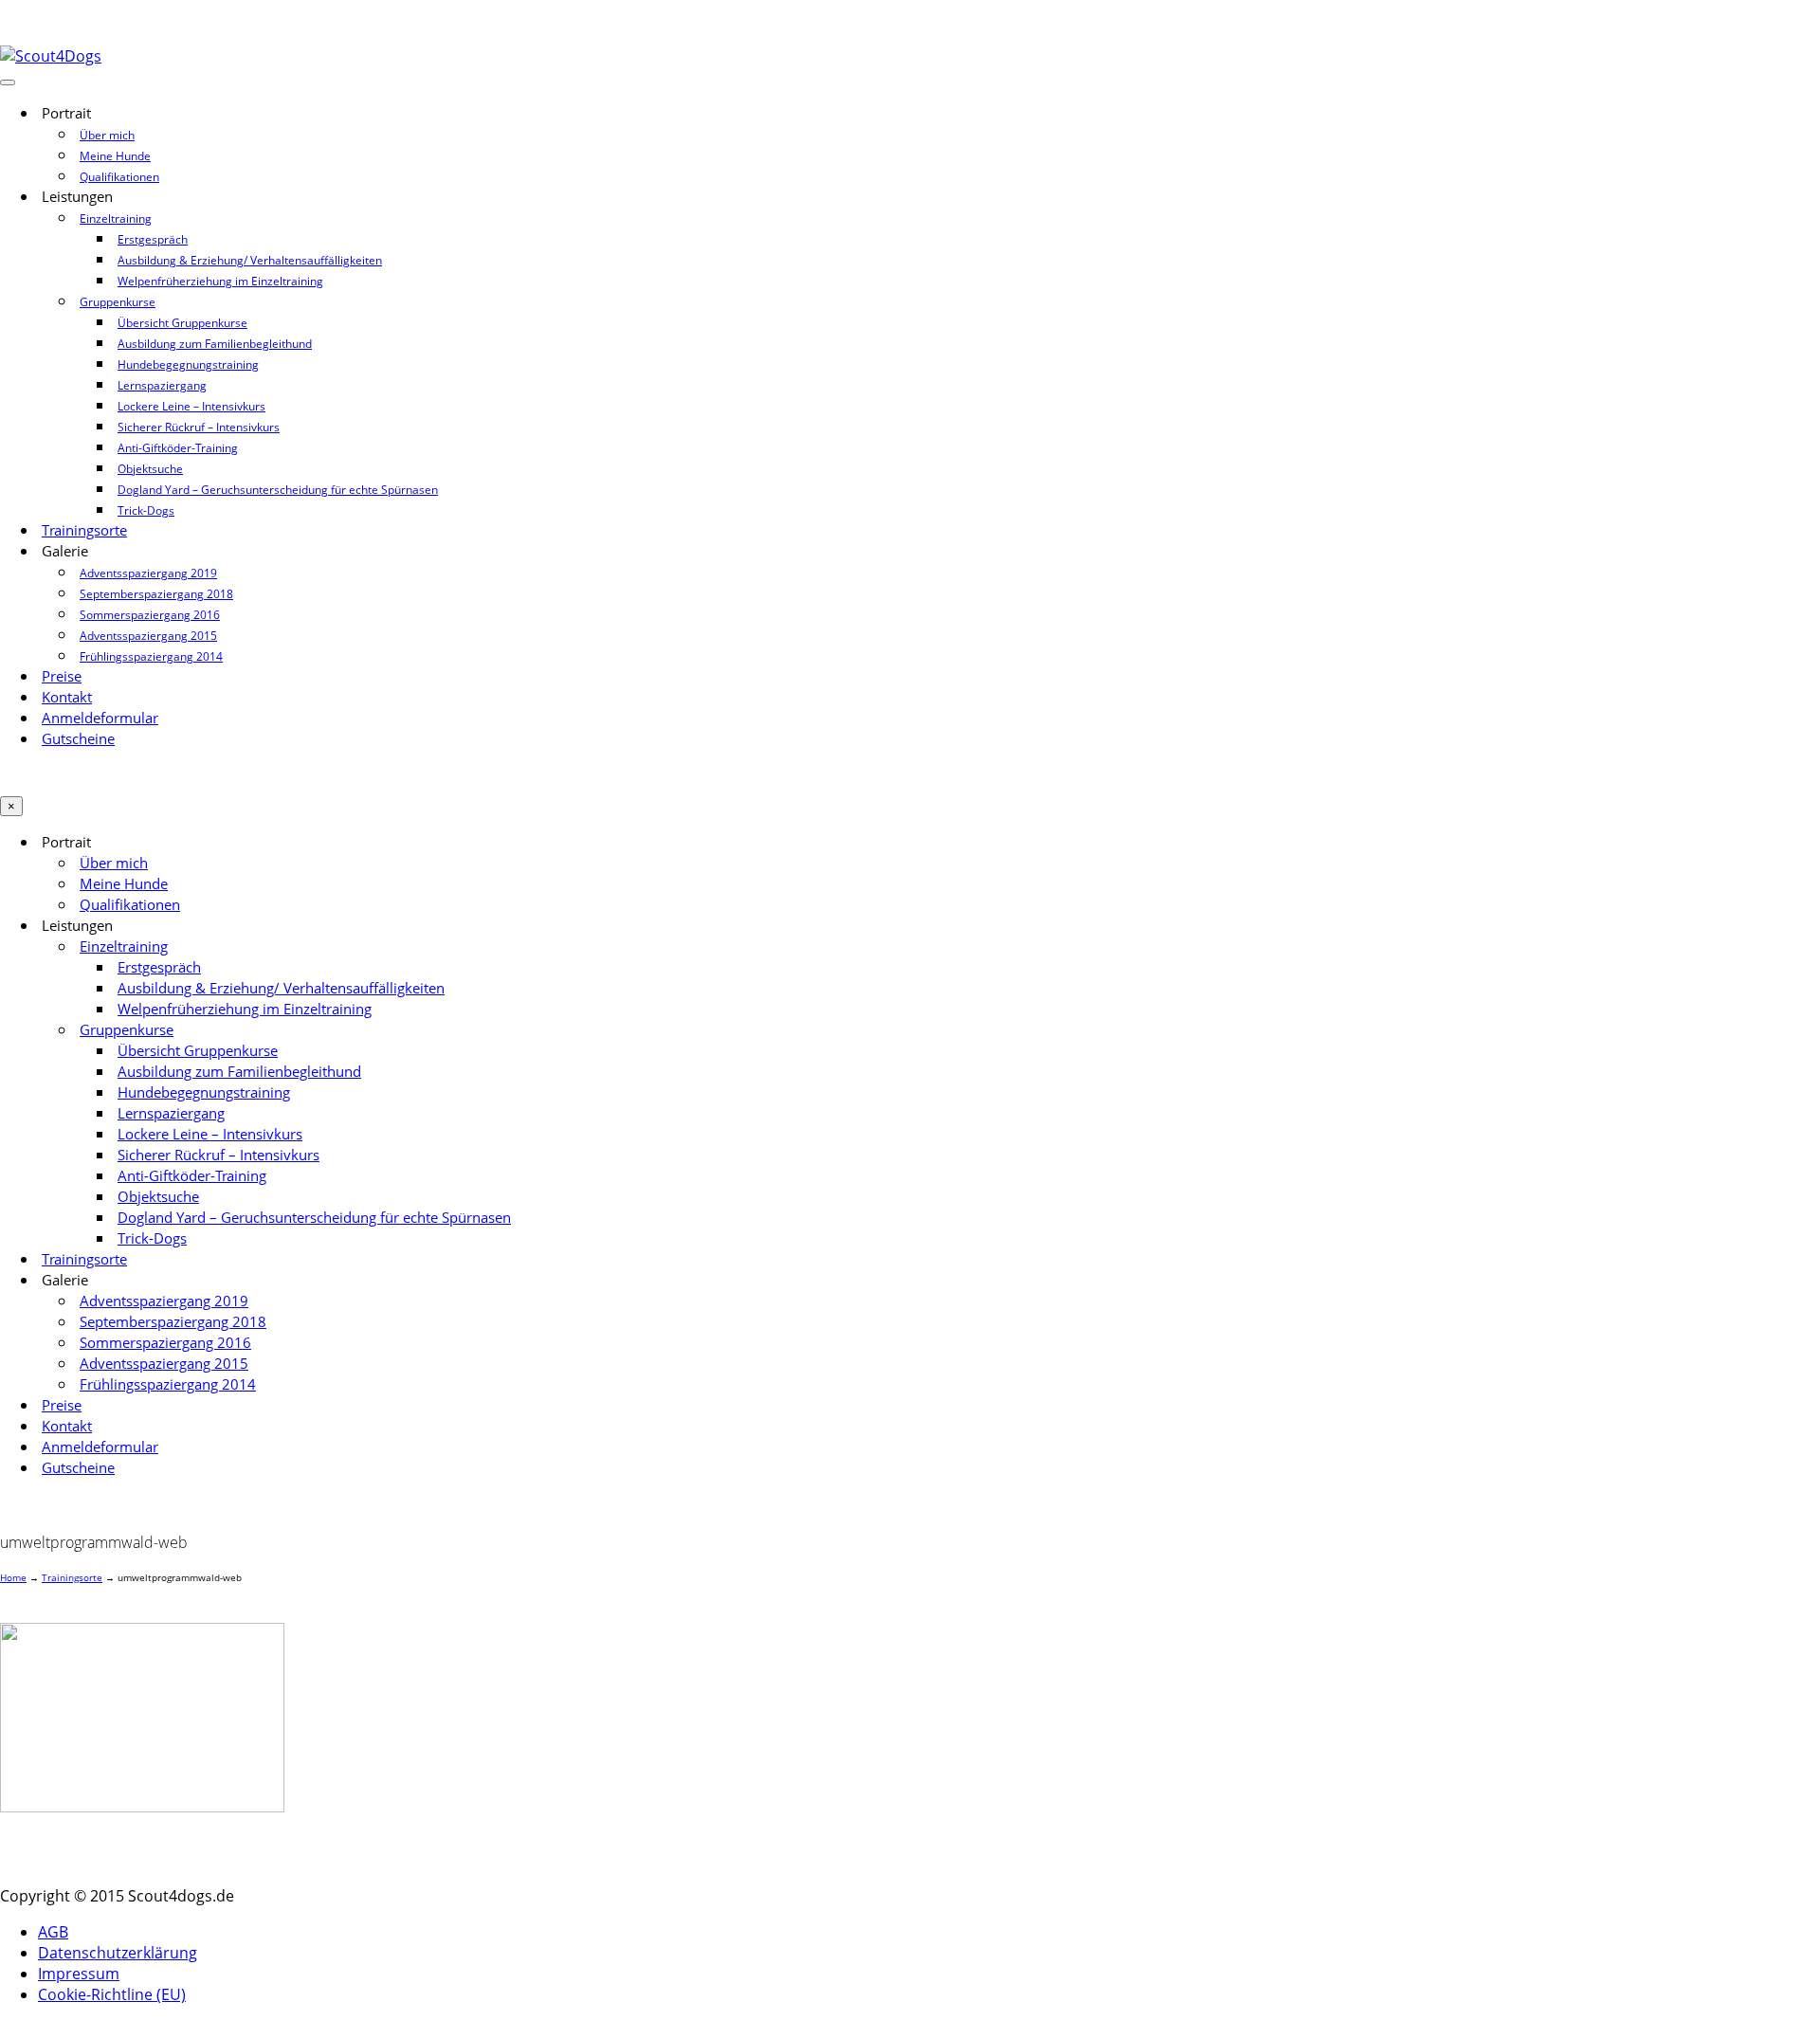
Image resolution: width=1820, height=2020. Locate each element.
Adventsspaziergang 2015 (148, 636)
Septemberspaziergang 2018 (156, 594)
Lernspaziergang (162, 385)
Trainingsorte (84, 530)
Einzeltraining (116, 218)
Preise (62, 676)
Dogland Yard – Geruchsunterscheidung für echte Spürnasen (278, 490)
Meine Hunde (115, 156)
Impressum (79, 1974)
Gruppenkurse (118, 302)
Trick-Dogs (146, 510)
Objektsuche (150, 469)
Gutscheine (78, 739)
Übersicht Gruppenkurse (182, 323)
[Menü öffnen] (8, 82)
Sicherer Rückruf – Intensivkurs (199, 427)
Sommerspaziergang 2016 (150, 615)
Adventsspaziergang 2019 (148, 573)
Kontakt (67, 697)
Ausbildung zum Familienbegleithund (215, 344)
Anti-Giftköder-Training (178, 448)
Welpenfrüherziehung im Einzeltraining (220, 281)
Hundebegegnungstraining (188, 364)
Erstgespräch (153, 239)
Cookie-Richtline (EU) (112, 1994)
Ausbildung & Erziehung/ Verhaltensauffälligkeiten (250, 260)
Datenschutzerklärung (118, 1953)
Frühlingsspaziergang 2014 (151, 656)
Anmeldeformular (100, 718)
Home (13, 1577)
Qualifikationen (119, 177)
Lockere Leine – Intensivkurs (191, 406)
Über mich (107, 135)
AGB (53, 1932)
